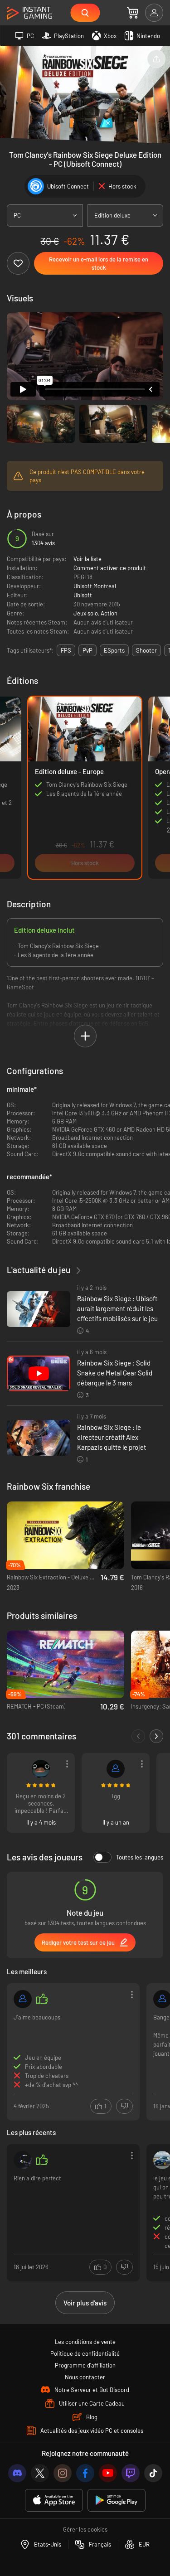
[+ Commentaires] (156, 1736)
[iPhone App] (54, 2501)
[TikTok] (153, 2473)
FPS (66, 650)
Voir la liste (87, 559)
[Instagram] (63, 2473)
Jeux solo (86, 613)
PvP (87, 650)
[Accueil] (29, 13)
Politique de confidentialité (85, 2353)
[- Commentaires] (138, 1736)
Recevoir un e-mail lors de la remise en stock (99, 263)
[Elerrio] (41, 1769)
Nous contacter (85, 2377)
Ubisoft (83, 595)
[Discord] (17, 2473)
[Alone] (23, 2160)
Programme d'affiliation (85, 2365)
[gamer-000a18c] (116, 1769)
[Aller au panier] (133, 13)
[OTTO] (23, 1999)
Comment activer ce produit (110, 568)
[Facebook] (85, 2473)
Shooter (146, 650)
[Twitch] (131, 2473)
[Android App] (117, 2501)
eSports (114, 650)
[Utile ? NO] (124, 2106)
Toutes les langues (140, 1857)
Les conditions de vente (85, 2342)
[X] (40, 2473)
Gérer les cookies (85, 2529)
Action (109, 613)
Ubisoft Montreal (95, 586)
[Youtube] (108, 2473)
